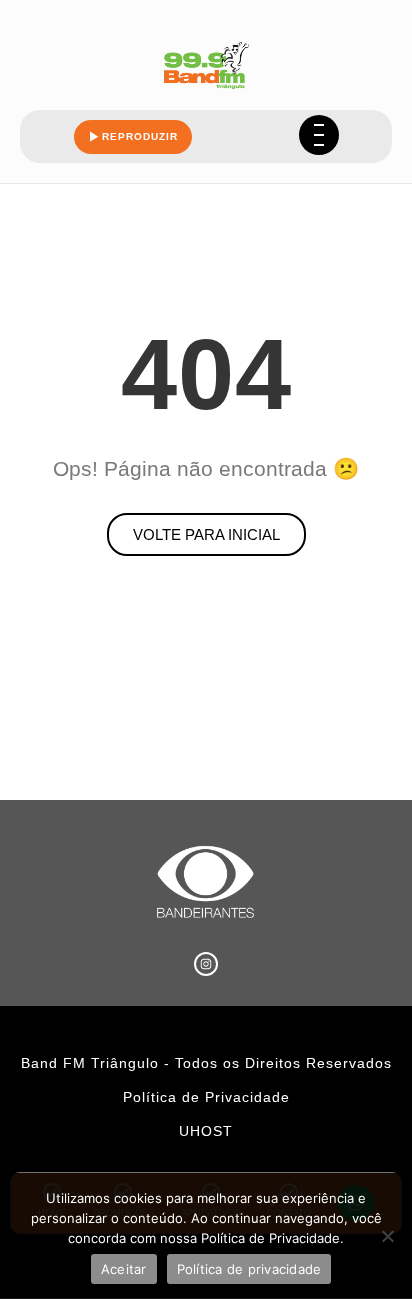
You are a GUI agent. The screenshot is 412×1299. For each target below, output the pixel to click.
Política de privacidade (249, 1269)
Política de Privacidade (206, 1097)
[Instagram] (206, 964)
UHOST (206, 1131)
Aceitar (124, 1269)
